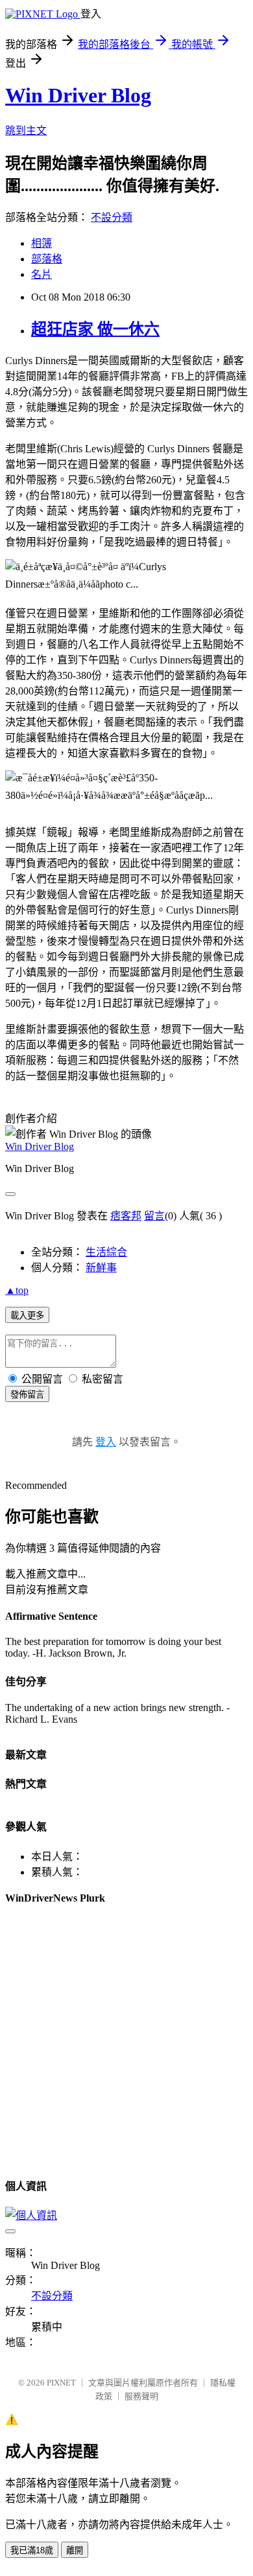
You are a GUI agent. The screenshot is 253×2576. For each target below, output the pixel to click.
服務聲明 (141, 2396)
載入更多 (27, 1316)
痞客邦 (126, 1216)
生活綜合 (106, 1252)
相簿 (42, 243)
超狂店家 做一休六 (95, 329)
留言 (154, 1216)
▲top (17, 1290)
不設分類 (112, 217)
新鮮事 (101, 1268)
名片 (42, 274)
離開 (75, 2550)
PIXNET (61, 2383)
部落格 (47, 259)
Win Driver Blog (78, 95)
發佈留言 (27, 1395)
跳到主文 (26, 131)
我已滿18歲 (32, 2550)
